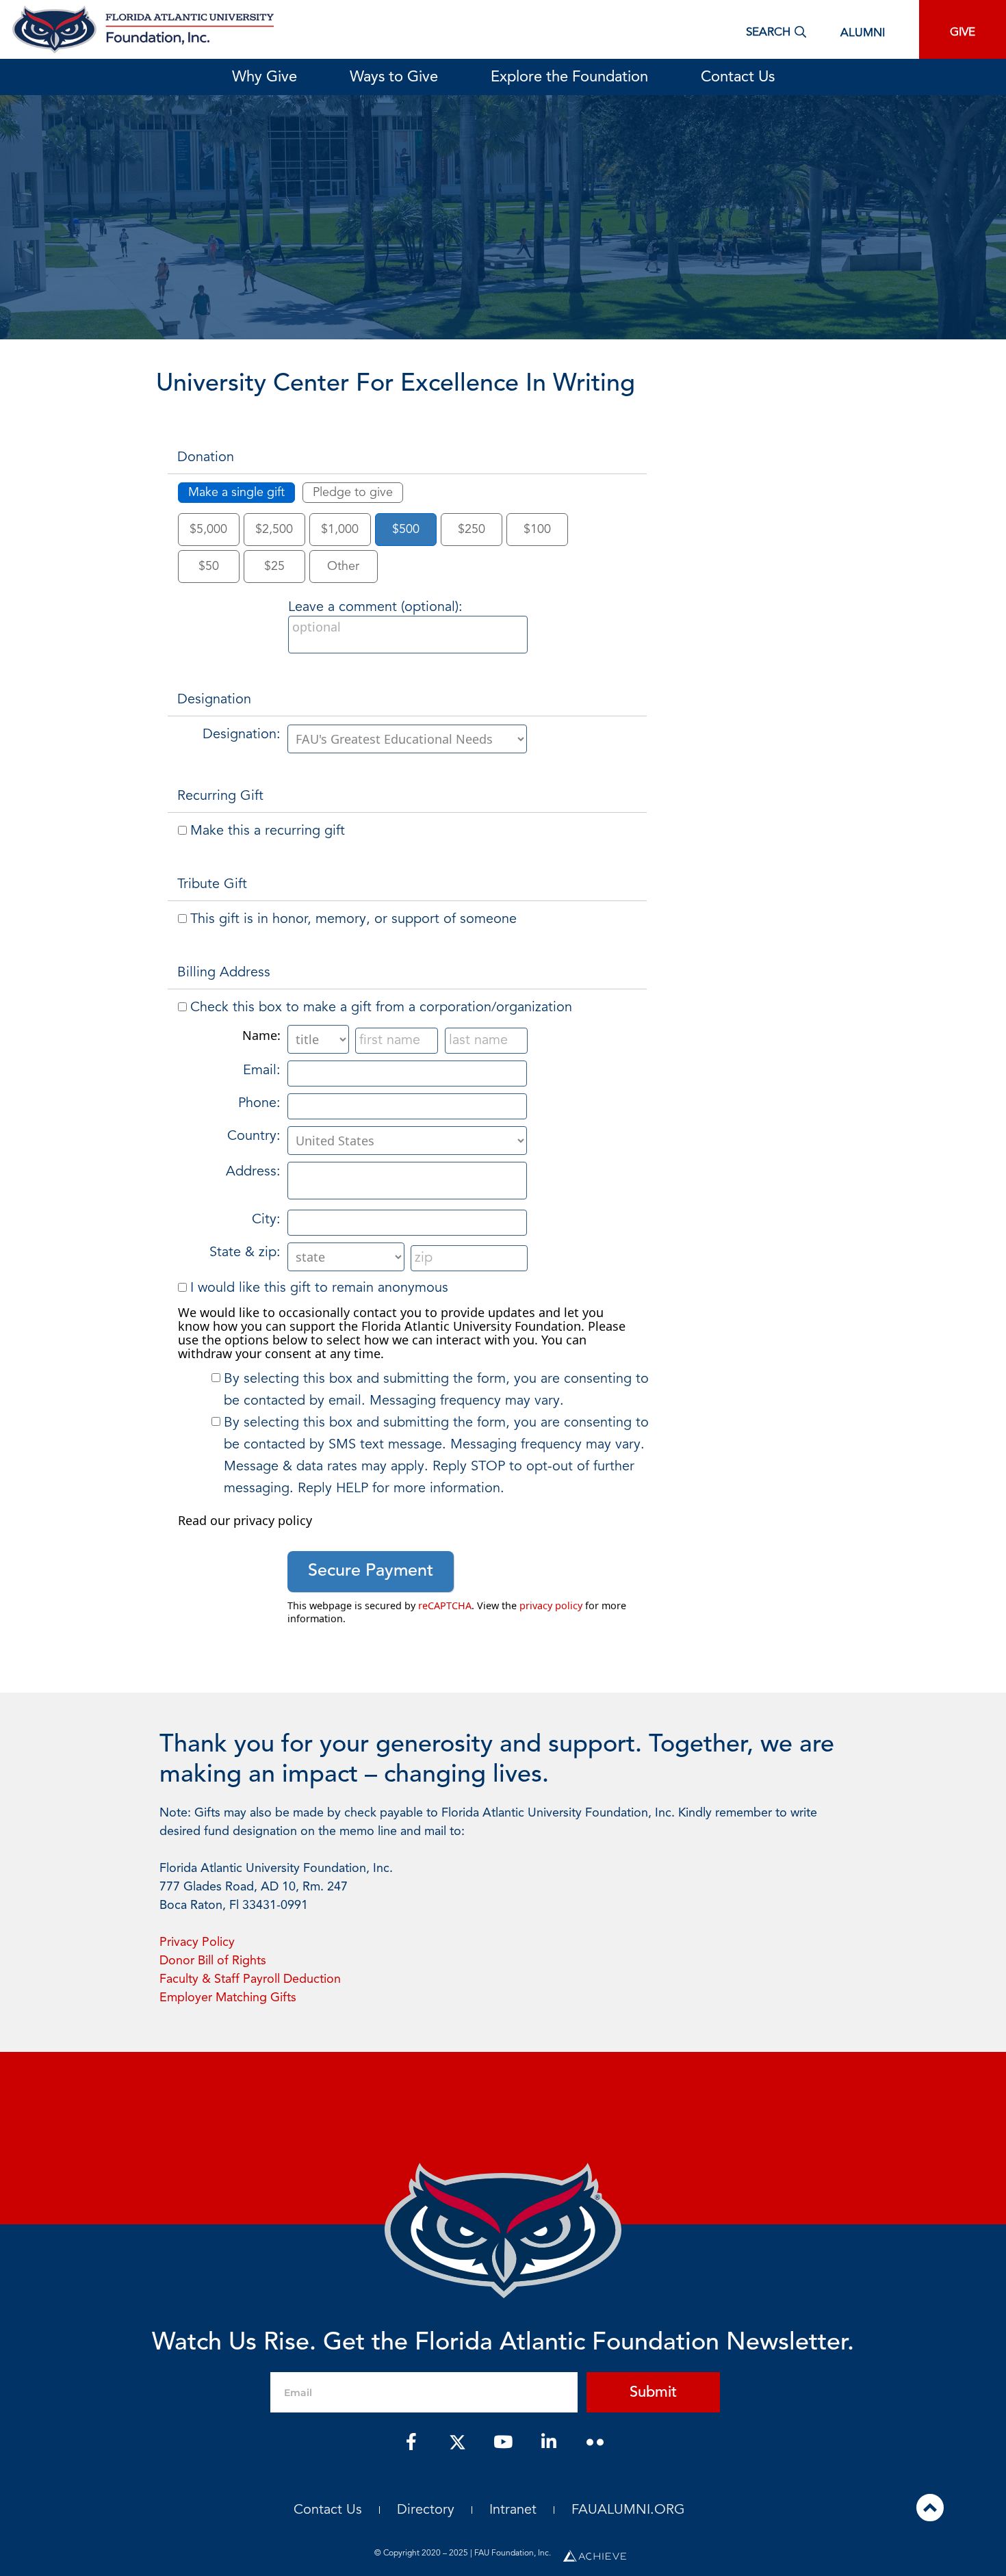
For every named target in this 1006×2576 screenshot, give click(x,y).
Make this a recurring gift (268, 831)
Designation (214, 700)
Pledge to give (353, 493)
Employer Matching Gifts (228, 1998)
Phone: (259, 1104)
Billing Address (224, 973)
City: (266, 1220)
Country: (254, 1136)
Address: (253, 1172)
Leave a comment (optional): (375, 608)
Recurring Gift (220, 796)
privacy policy (551, 1605)
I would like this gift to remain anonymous (319, 1288)
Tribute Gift (212, 885)
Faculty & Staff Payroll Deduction (250, 1979)
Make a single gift (236, 493)
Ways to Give (394, 77)
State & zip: (245, 1253)
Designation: (242, 735)
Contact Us (738, 77)
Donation (206, 458)
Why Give (265, 77)
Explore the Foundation (569, 77)
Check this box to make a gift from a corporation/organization (381, 1008)
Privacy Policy (197, 1942)
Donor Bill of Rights (213, 1961)
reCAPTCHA (445, 1605)
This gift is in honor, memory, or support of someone (353, 920)
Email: (262, 1071)
